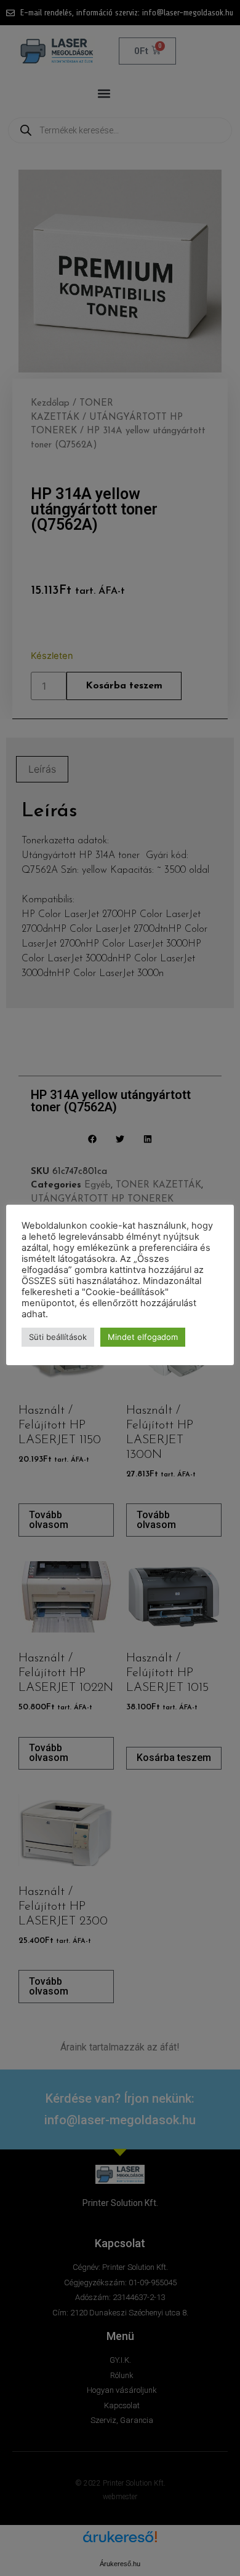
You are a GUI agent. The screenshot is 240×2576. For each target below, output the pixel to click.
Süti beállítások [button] (58, 1337)
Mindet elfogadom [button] (143, 1337)
